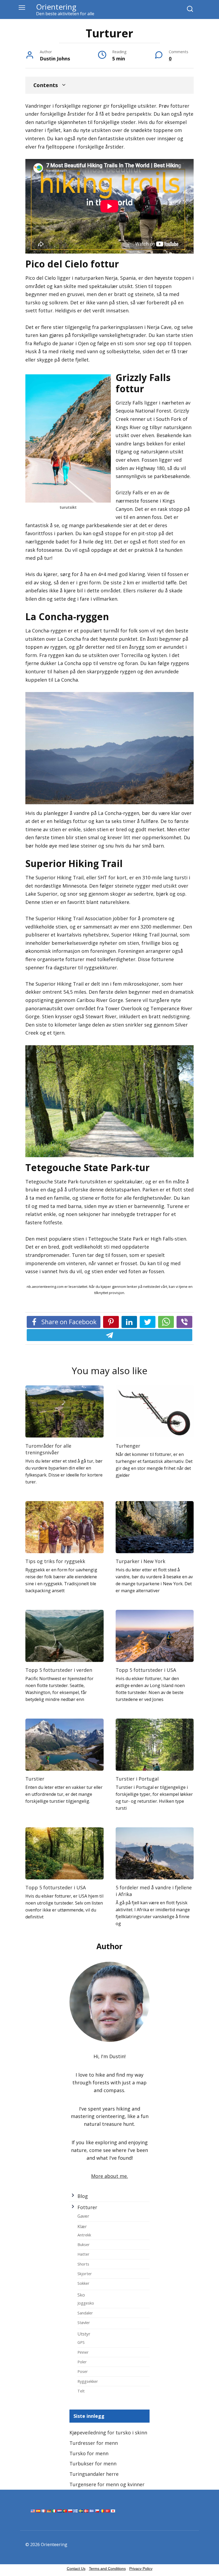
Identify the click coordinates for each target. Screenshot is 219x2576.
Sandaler (85, 2313)
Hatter (83, 2254)
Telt (81, 2391)
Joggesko (86, 2303)
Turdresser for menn (94, 2443)
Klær (82, 2227)
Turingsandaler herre (94, 2474)
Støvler (84, 2322)
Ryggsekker (88, 2381)
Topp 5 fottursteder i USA (146, 1670)
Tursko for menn (89, 2453)
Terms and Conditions (107, 2569)
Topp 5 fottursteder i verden (59, 1670)
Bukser (84, 2244)
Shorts (83, 2264)
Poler (82, 2362)
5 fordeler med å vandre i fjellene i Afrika (154, 1891)
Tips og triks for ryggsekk (55, 1561)
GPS (81, 2342)
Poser (83, 2371)
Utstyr (84, 2334)
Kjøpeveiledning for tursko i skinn (108, 2433)
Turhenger (128, 1446)
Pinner (83, 2352)
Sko (81, 2295)
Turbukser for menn (93, 2464)
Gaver (83, 2216)
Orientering (56, 7)
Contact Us (76, 2569)
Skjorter (85, 2274)
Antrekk (84, 2235)
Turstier (35, 1779)
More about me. (109, 2176)
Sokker (83, 2283)
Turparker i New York (140, 1561)
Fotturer (87, 2207)
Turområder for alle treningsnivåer (48, 1449)
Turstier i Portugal (137, 1779)
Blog (83, 2196)
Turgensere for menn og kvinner (107, 2484)
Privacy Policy (141, 2569)
